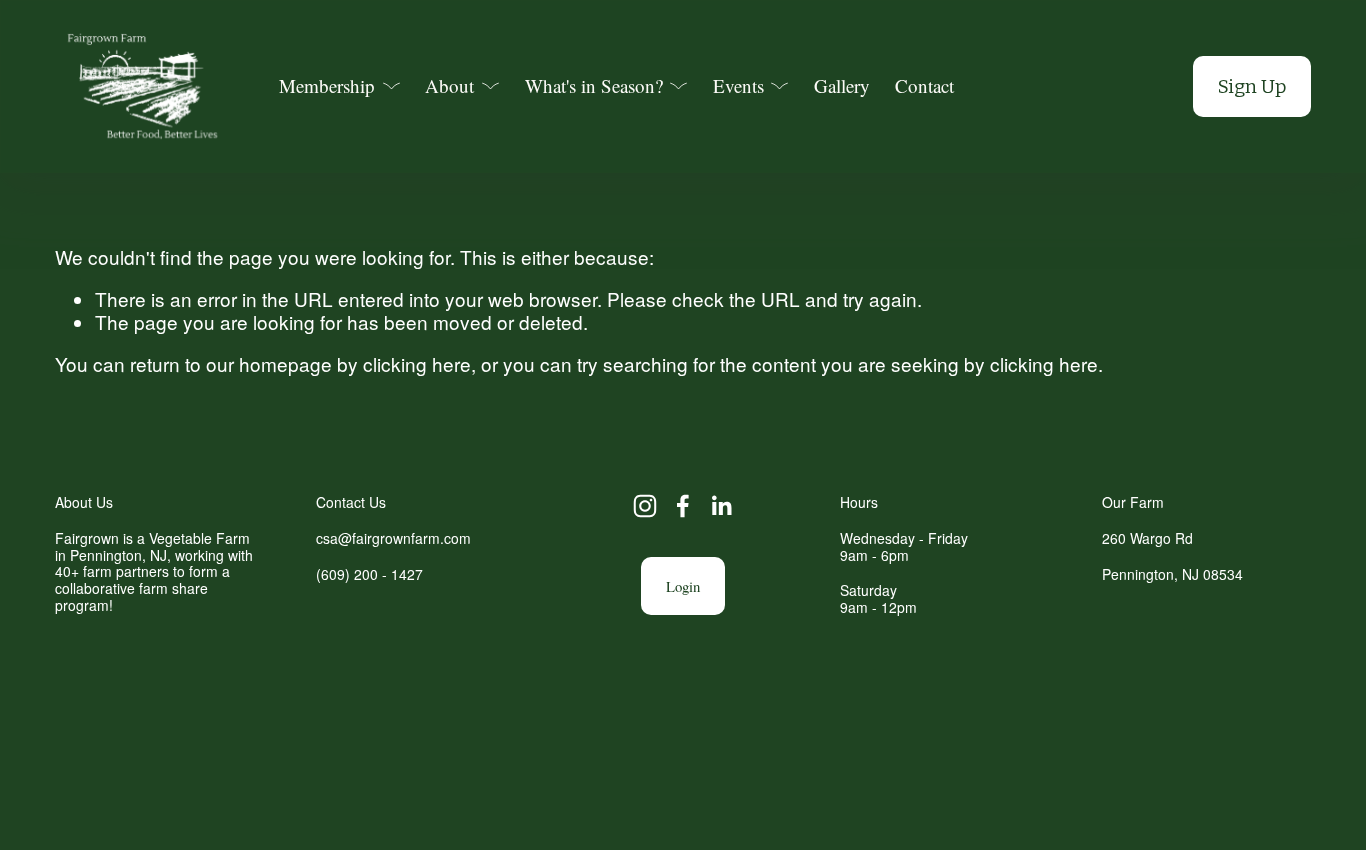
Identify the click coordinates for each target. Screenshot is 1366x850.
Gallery (842, 85)
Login (683, 586)
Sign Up (1252, 86)
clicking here (417, 363)
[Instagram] (645, 506)
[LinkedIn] (721, 506)
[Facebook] (683, 506)
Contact (924, 85)
